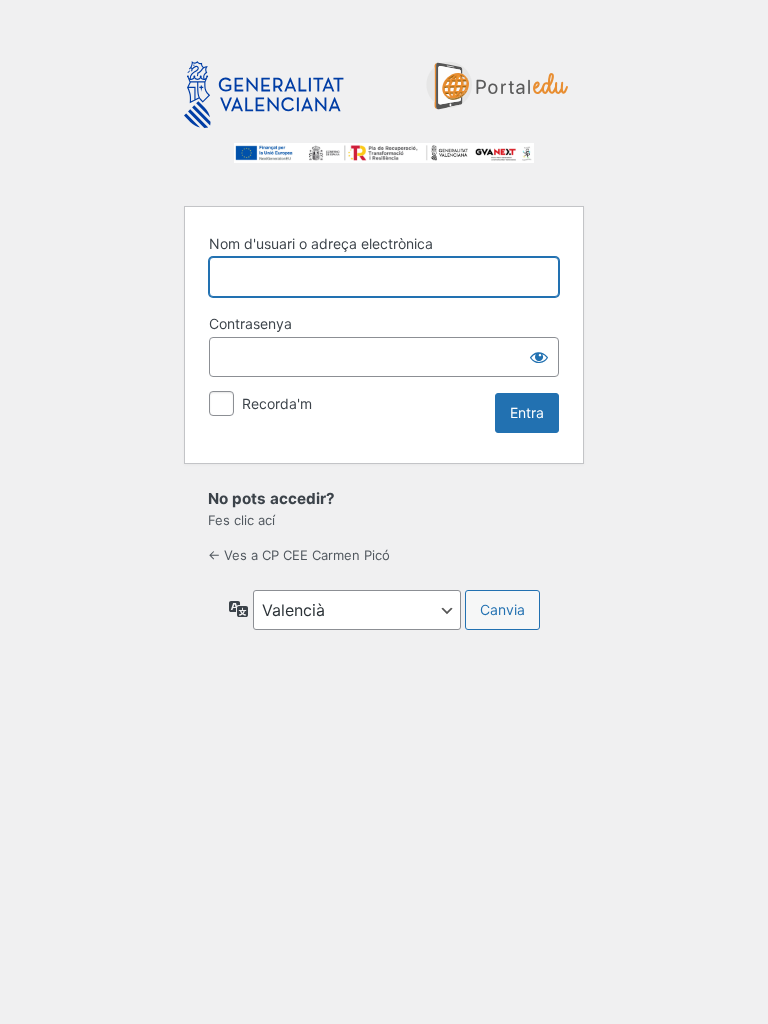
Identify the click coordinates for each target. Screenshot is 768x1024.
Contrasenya (250, 323)
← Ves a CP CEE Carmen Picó (299, 555)
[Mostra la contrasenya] (539, 357)
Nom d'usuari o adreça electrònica (321, 243)
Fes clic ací (241, 520)
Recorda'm (277, 403)
